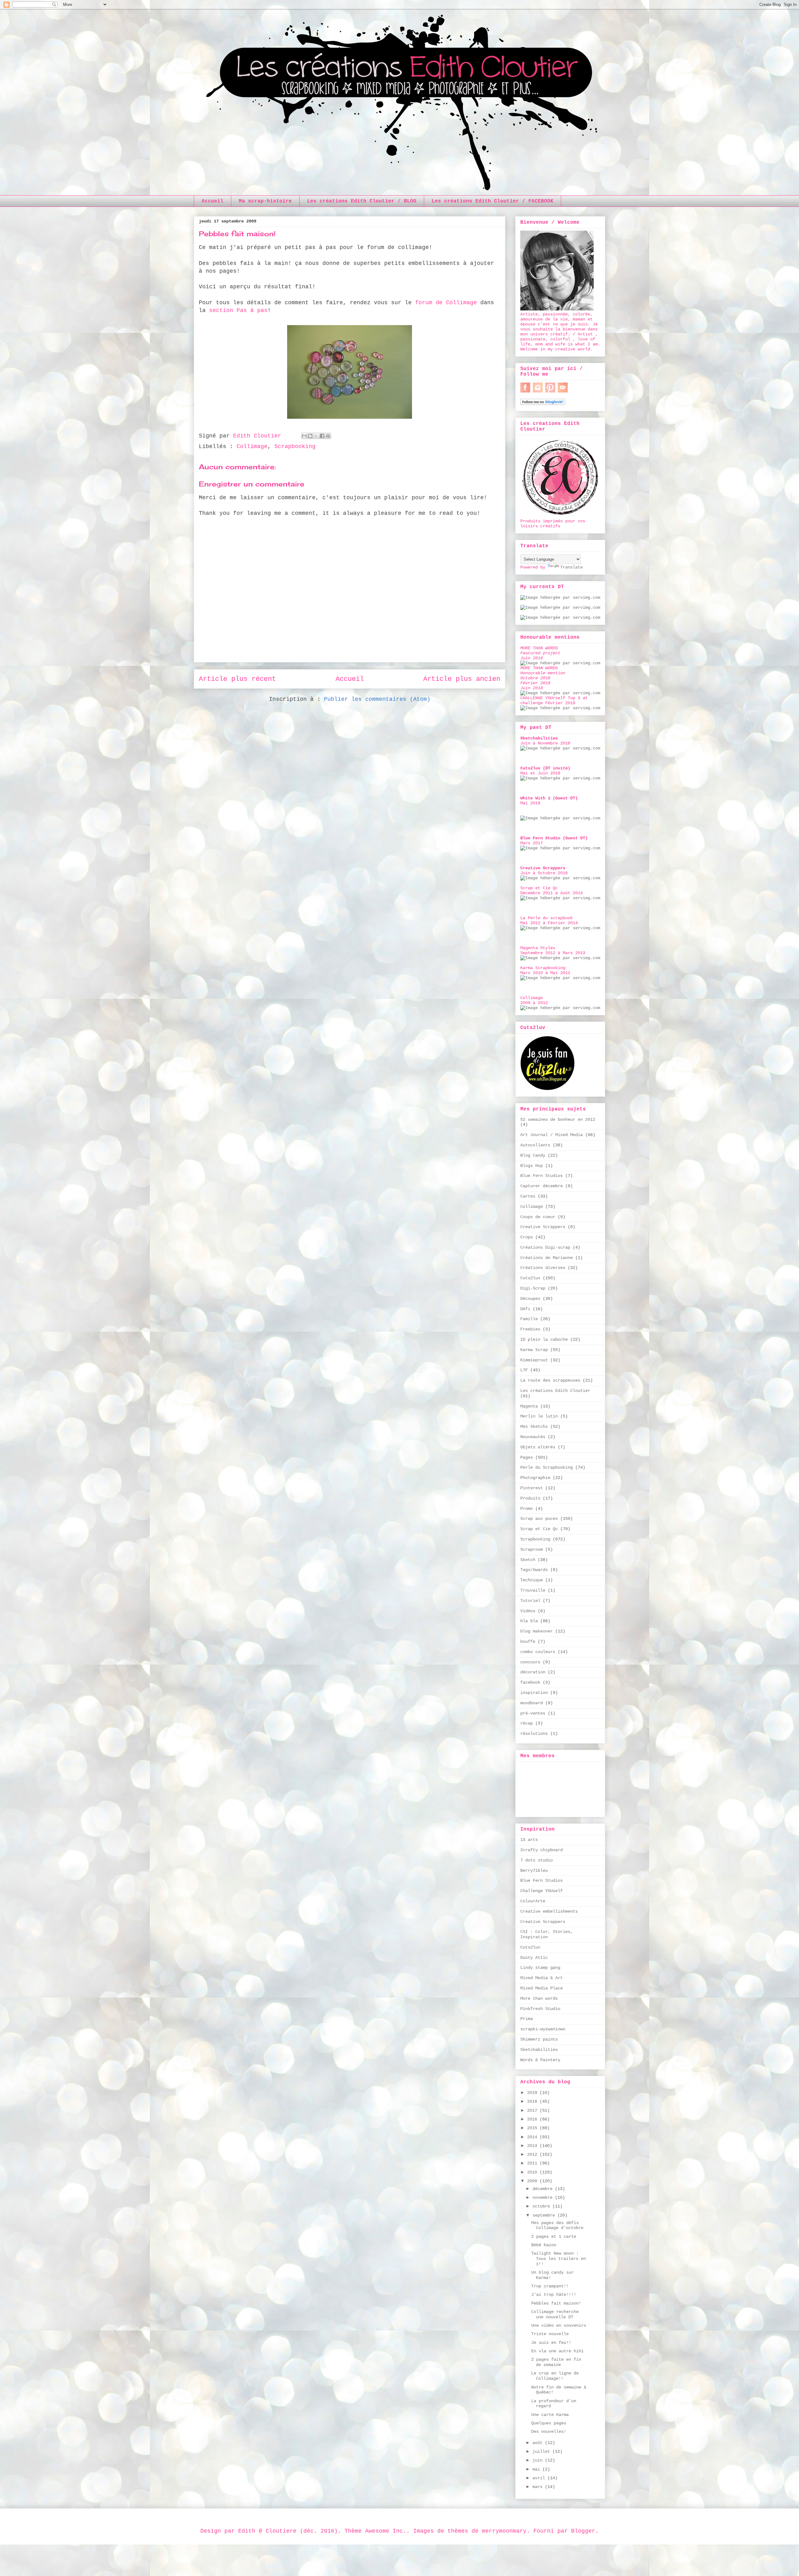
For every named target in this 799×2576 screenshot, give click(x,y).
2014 (533, 2137)
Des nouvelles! (549, 2432)
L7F (524, 1370)
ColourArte (533, 1901)
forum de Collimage (446, 303)
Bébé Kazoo (544, 2245)
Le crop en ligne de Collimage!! (555, 2376)
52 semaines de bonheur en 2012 (558, 1120)
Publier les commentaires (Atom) (377, 699)
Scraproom (532, 1549)
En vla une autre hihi (557, 2351)
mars (539, 2487)
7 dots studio (537, 1860)
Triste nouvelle (550, 2334)
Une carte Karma (550, 2415)
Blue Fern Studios (542, 1176)
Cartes (528, 1196)
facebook (530, 1682)
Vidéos (528, 1611)
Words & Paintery (540, 2060)
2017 (533, 2110)
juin (539, 2460)
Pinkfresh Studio (540, 2009)
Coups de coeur (538, 1217)
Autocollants (535, 1145)
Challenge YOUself (542, 1891)
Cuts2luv (530, 1278)
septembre (545, 2215)
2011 (533, 2163)
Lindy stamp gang (540, 1968)
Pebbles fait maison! (556, 2303)
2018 (533, 2101)
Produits (530, 1498)
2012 (533, 2154)
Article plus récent (237, 679)
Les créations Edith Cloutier (555, 1391)
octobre (542, 2206)
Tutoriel (530, 1601)
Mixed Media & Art (542, 1978)
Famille (529, 1319)
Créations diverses (543, 1268)
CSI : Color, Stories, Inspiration (547, 1934)
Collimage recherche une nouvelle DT (555, 2314)
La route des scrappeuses (550, 1380)
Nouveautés (533, 1437)
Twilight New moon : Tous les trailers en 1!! (559, 2259)
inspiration (534, 1693)
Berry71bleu (534, 1871)
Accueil (213, 201)
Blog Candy (533, 1155)
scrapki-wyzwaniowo (543, 2029)
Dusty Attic (534, 1958)
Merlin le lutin (539, 1416)
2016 (533, 2119)
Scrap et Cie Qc (539, 1529)
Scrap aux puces (539, 1519)
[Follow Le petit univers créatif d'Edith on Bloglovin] (543, 404)
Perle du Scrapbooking (547, 1467)
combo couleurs (538, 1652)
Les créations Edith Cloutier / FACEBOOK (493, 201)
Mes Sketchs (534, 1427)
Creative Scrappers (543, 1227)
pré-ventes (533, 1713)
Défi (525, 1309)
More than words (539, 1998)
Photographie (535, 1478)
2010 (533, 2172)
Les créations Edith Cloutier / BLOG (362, 201)
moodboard (532, 1703)
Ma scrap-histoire (265, 201)
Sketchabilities (539, 2050)
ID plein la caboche (544, 1339)
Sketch (528, 1560)
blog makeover (537, 1631)
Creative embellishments (549, 1911)
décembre (544, 2189)
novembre (544, 2198)
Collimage (252, 446)
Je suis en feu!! (551, 2343)
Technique (532, 1580)
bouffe (528, 1642)
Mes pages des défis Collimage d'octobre (557, 2225)
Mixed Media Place (542, 1988)
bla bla (529, 1621)
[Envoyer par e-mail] (304, 436)
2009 (533, 2181)
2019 (533, 2093)
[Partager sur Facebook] (322, 436)
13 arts (529, 1840)
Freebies (530, 1329)
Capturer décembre (542, 1186)
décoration (533, 1672)
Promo (527, 1509)
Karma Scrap (534, 1350)
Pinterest (532, 1488)
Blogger (583, 2531)
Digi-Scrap (533, 1288)
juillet (542, 2452)
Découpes (530, 1299)
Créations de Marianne (547, 1258)
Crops (527, 1237)
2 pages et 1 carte (554, 2237)
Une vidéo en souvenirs (559, 2325)
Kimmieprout (534, 1360)
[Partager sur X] (316, 436)
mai (537, 2469)
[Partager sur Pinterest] (328, 436)
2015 (533, 2128)
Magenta (529, 1406)
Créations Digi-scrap (545, 1247)
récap (527, 1723)
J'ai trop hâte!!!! (554, 2295)
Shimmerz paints (539, 2039)
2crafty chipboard (542, 1850)
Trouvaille (533, 1590)
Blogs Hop (532, 1166)
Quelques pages (549, 2423)
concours (530, 1662)
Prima (527, 2019)
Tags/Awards (534, 1570)
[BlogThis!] (310, 436)
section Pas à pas (238, 310)
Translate (571, 567)
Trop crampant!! (550, 2286)
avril (540, 2478)
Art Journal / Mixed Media (551, 1135)
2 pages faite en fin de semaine (556, 2362)
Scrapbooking (295, 446)
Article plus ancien (462, 679)
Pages (527, 1457)
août (539, 2443)
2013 (533, 2146)
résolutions (534, 1734)
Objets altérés (538, 1447)
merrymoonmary (504, 2531)
